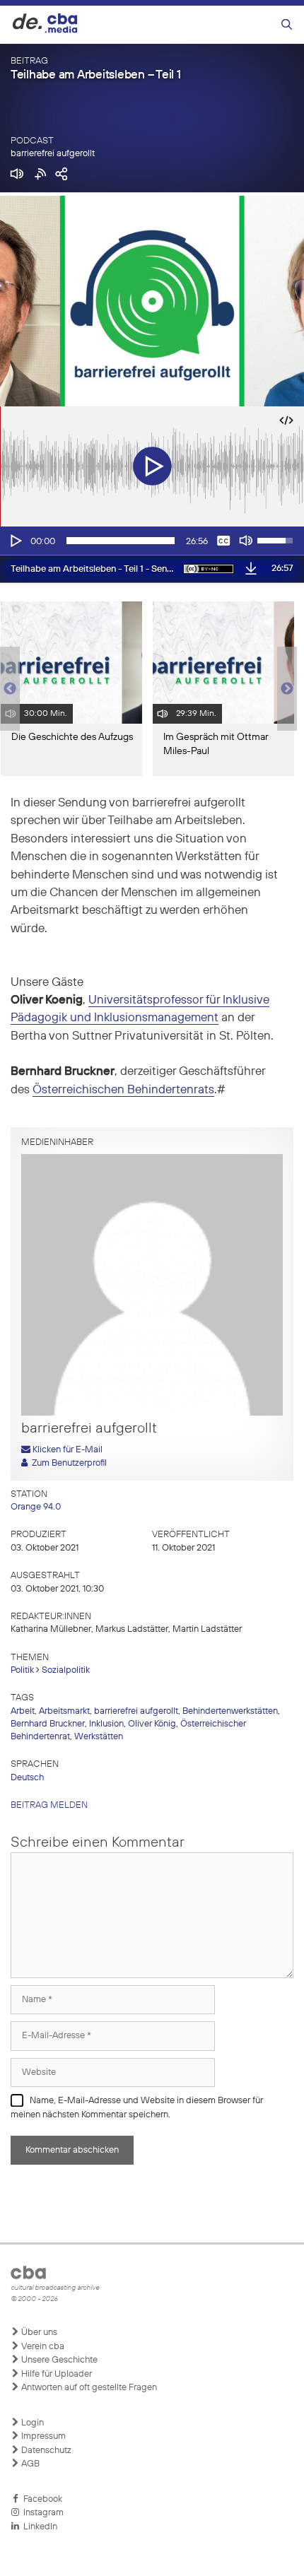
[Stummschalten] (246, 541)
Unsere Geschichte (58, 2360)
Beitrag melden (49, 1805)
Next (287, 689)
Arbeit (23, 1711)
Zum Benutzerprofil (67, 1463)
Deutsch (27, 1778)
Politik (22, 1670)
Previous (7, 689)
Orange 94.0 (36, 1507)
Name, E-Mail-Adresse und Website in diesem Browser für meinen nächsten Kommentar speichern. (137, 2108)
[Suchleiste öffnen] (287, 25)
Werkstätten (99, 1737)
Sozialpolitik (66, 1670)
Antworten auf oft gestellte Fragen (88, 2388)
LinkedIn (38, 2527)
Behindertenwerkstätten (230, 1711)
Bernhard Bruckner (48, 1724)
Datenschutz (45, 2451)
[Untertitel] (223, 541)
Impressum (42, 2436)
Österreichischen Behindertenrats (123, 1090)
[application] (152, 541)
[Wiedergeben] (15, 541)
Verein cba (42, 2347)
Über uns (38, 2333)
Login (31, 2423)
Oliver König (152, 1724)
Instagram (41, 2513)
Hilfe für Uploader (55, 2374)
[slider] (121, 541)
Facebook (41, 2499)
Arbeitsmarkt (64, 1711)
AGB (29, 2464)
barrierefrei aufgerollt (53, 154)
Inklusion (106, 1724)
